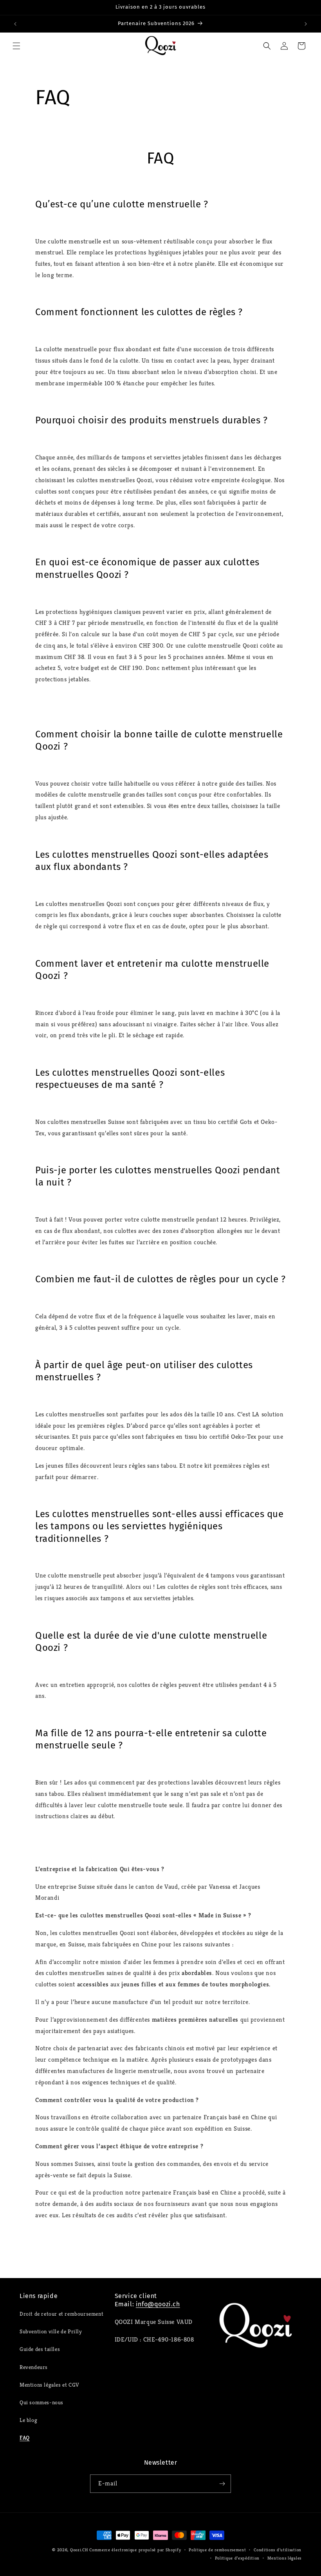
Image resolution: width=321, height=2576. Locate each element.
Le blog (28, 2420)
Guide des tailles (40, 2349)
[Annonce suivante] (306, 24)
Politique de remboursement (217, 2550)
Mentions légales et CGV (49, 2385)
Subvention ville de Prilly (51, 2331)
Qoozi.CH (79, 2550)
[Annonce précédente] (15, 24)
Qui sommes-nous (41, 2402)
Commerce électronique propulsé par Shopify (135, 2550)
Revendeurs (34, 2367)
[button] (16, 46)
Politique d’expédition (237, 2558)
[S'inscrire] (222, 2484)
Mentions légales (284, 2558)
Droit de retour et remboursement (61, 2314)
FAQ (25, 2438)
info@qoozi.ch (158, 2304)
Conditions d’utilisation (278, 2550)
